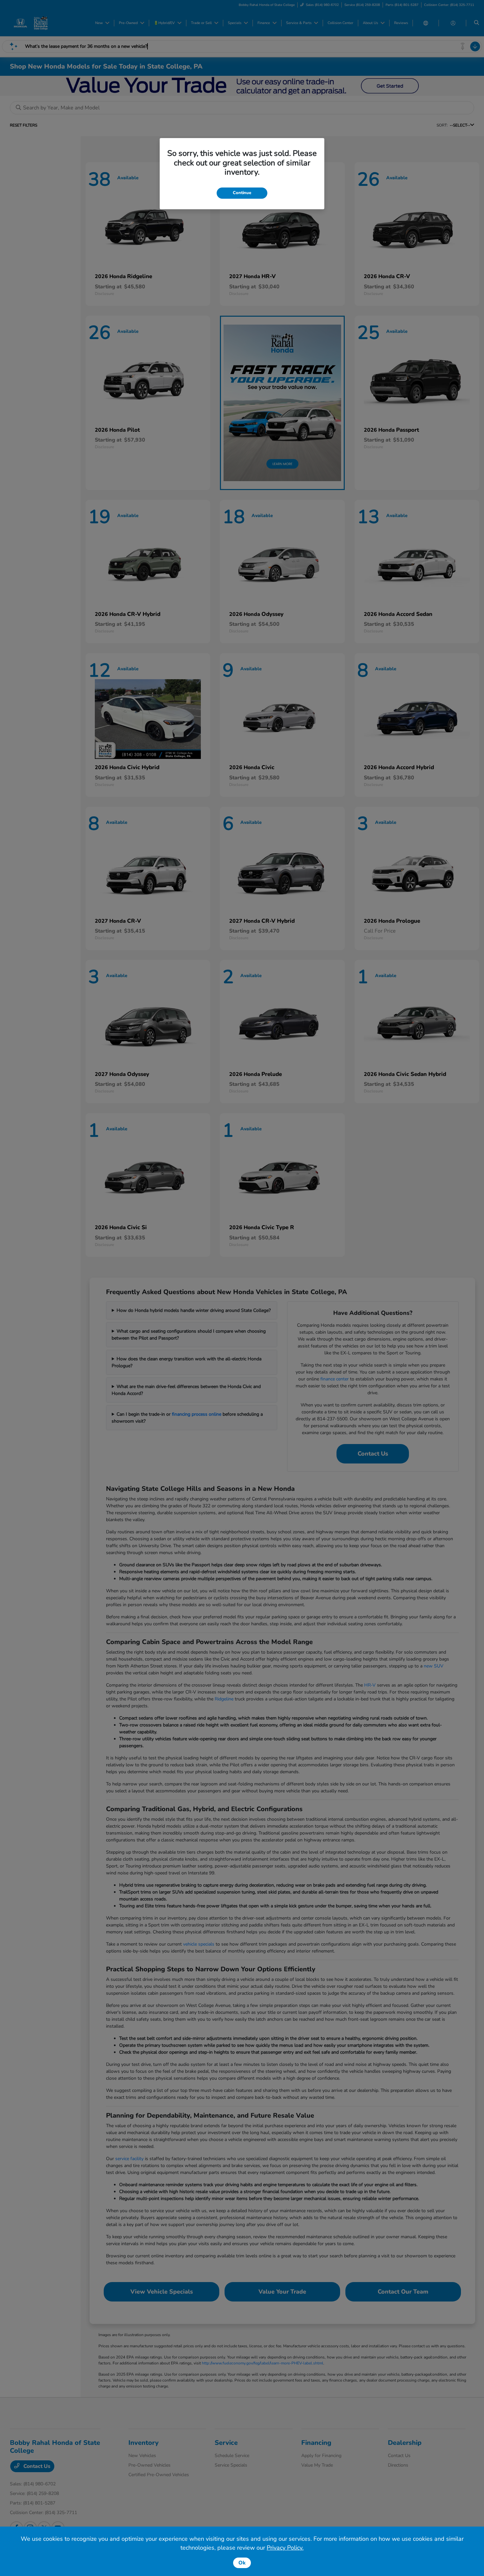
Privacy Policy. (285, 2548)
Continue (242, 193)
